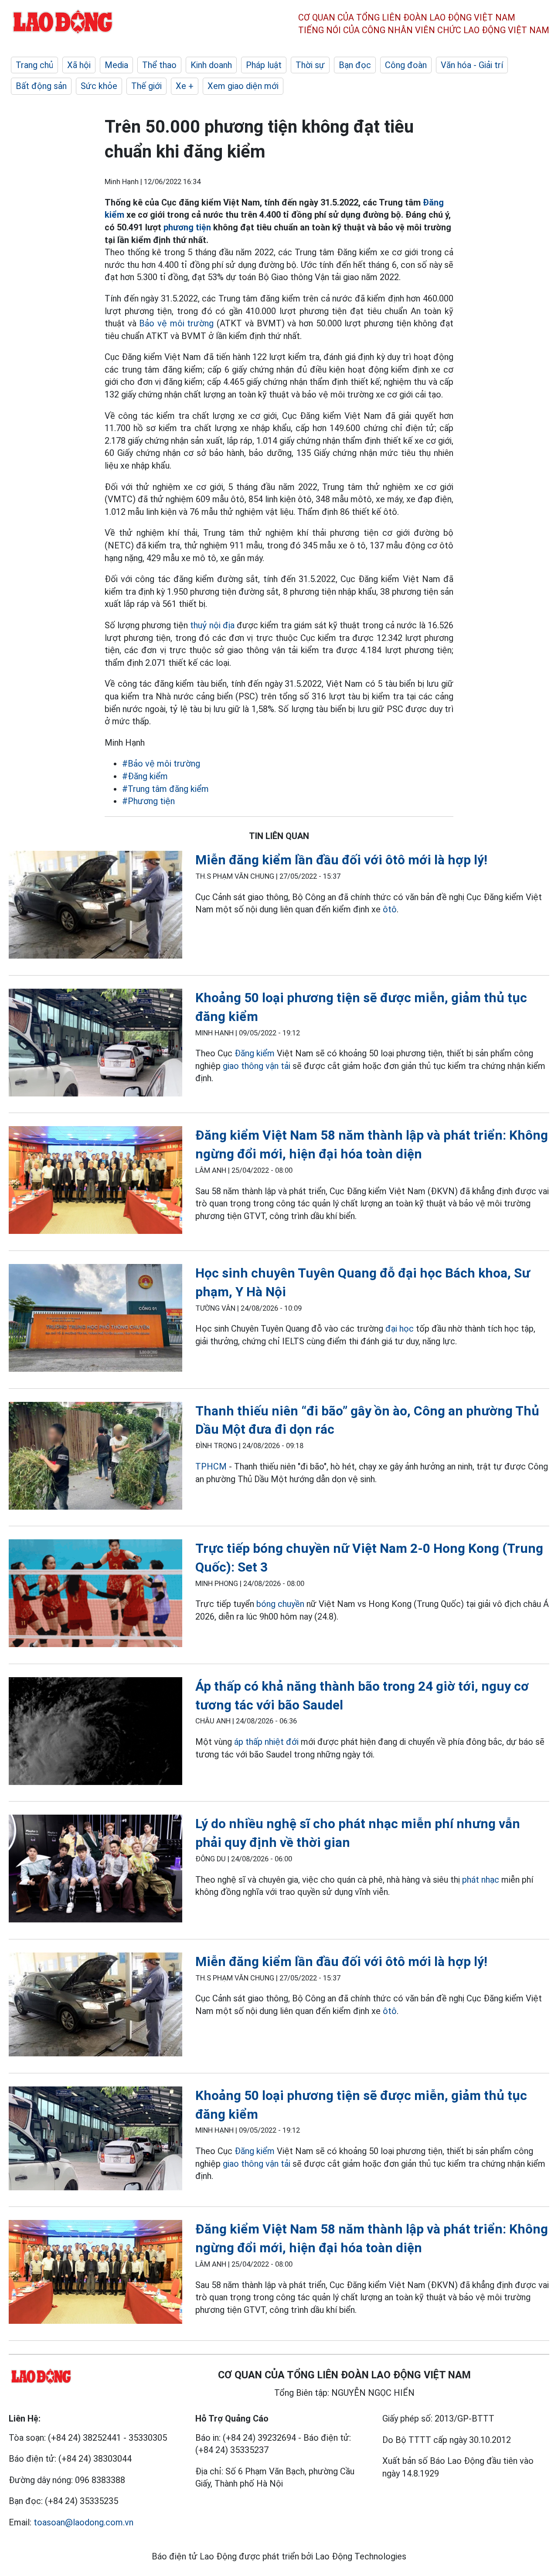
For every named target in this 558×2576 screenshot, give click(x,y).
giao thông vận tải (258, 1066)
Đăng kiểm (255, 1053)
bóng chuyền (280, 1604)
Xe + (185, 86)
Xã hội (79, 65)
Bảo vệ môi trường (175, 323)
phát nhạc (481, 1880)
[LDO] (95, 906)
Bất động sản (41, 86)
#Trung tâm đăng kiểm (165, 789)
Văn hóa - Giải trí (472, 65)
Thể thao (159, 65)
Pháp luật (264, 65)
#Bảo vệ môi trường (161, 764)
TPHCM (211, 1466)
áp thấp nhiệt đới (266, 1742)
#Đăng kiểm (145, 776)
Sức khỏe (99, 86)
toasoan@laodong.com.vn (83, 2522)
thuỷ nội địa (212, 625)
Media (116, 65)
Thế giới (146, 86)
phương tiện (187, 227)
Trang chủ (34, 65)
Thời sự (310, 65)
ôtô (390, 909)
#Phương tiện (148, 801)
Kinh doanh (211, 65)
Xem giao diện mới (243, 86)
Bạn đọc (355, 65)
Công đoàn (406, 65)
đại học (400, 1329)
